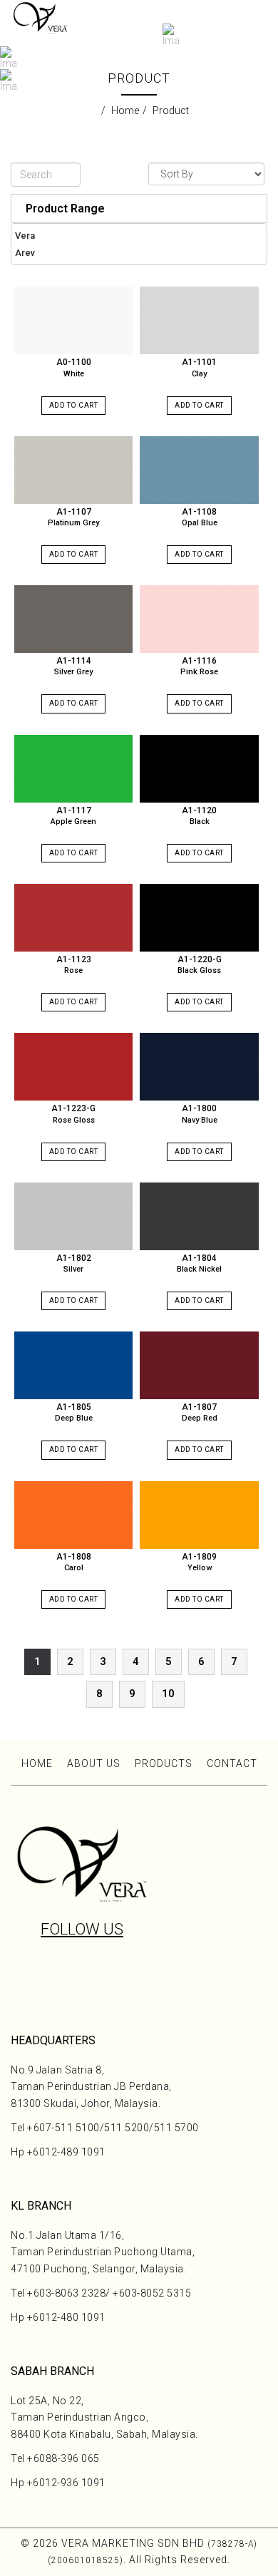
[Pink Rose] (199, 619)
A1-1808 (74, 1557)
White (74, 374)
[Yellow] (199, 1515)
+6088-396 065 (63, 2458)
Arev (25, 253)
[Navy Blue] (199, 1067)
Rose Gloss (74, 1120)
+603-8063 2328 (66, 2293)
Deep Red (200, 1418)
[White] (73, 320)
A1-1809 (199, 1557)
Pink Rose (199, 672)
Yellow (200, 1568)
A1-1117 (74, 810)
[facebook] (96, 1974)
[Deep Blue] (73, 1365)
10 (168, 1694)
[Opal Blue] (199, 470)
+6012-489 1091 (66, 2152)
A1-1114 (74, 661)
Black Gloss (199, 970)
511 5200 (127, 2128)
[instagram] (68, 1967)
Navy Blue (200, 1120)
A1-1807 (199, 1407)
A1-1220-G (200, 959)
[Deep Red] (199, 1365)
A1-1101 (199, 362)
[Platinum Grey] (73, 470)
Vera (25, 236)
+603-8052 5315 (152, 2293)
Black (200, 821)
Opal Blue (200, 523)
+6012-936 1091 (66, 2483)
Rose (73, 970)
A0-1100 (74, 362)
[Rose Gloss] (73, 1067)
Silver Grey (73, 672)
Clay (199, 374)
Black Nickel (199, 1269)
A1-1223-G (73, 1108)
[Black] (199, 769)
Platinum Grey (73, 523)
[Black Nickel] (199, 1216)
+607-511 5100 (63, 2128)
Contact (232, 1763)
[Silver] (73, 1216)
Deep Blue (74, 1418)
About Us (94, 1763)
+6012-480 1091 (66, 2317)
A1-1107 (74, 512)
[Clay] (199, 320)
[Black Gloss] (199, 918)
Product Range (65, 208)
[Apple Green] (73, 769)
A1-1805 (74, 1407)
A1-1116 (199, 661)
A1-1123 (74, 959)
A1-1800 (199, 1108)
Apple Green (73, 821)
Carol (74, 1568)
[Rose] (73, 918)
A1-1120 (199, 810)
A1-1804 (199, 1258)
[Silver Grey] (73, 619)
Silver (73, 1269)
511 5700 (176, 2128)
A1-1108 (199, 512)
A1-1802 (74, 1258)
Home (37, 1763)
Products (164, 1763)
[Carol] (73, 1515)
